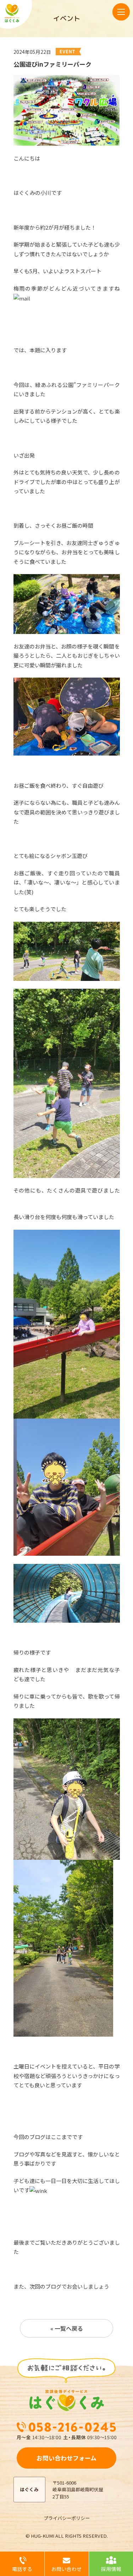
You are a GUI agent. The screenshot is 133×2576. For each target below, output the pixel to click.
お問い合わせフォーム (66, 2458)
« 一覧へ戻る (67, 2328)
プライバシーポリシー (67, 2518)
